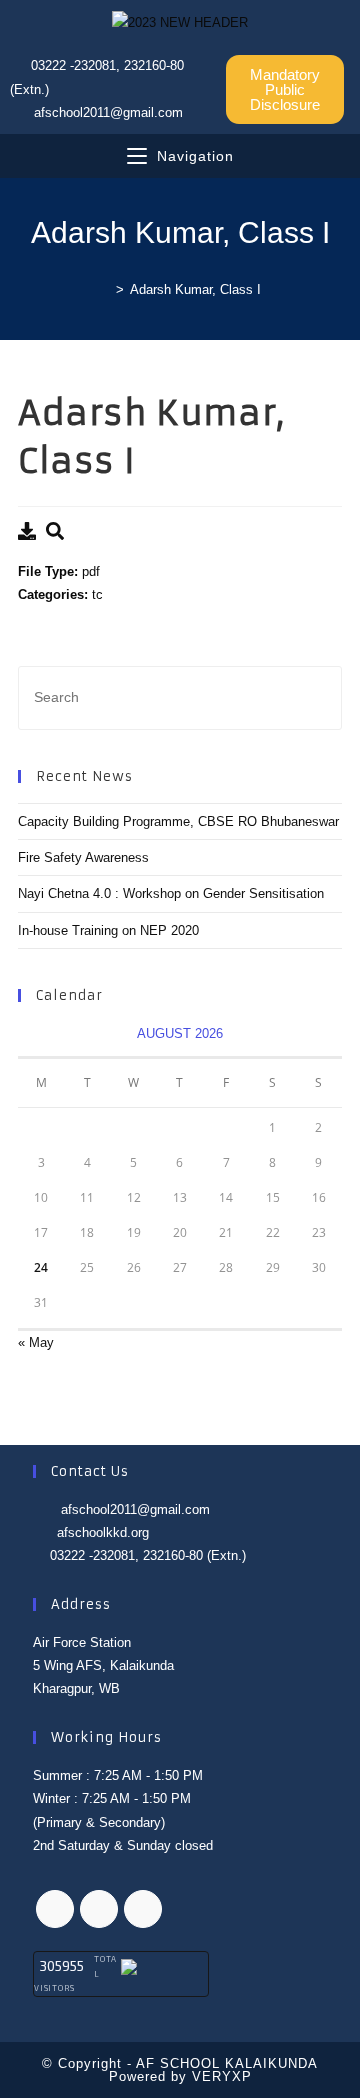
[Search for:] (180, 696)
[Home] (105, 289)
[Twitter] (55, 1909)
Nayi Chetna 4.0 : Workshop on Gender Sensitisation (171, 893)
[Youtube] (143, 1909)
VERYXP (222, 2076)
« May (36, 1342)
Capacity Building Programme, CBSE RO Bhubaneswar (178, 821)
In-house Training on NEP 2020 (108, 930)
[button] (285, 89)
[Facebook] (99, 1909)
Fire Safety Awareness (83, 857)
